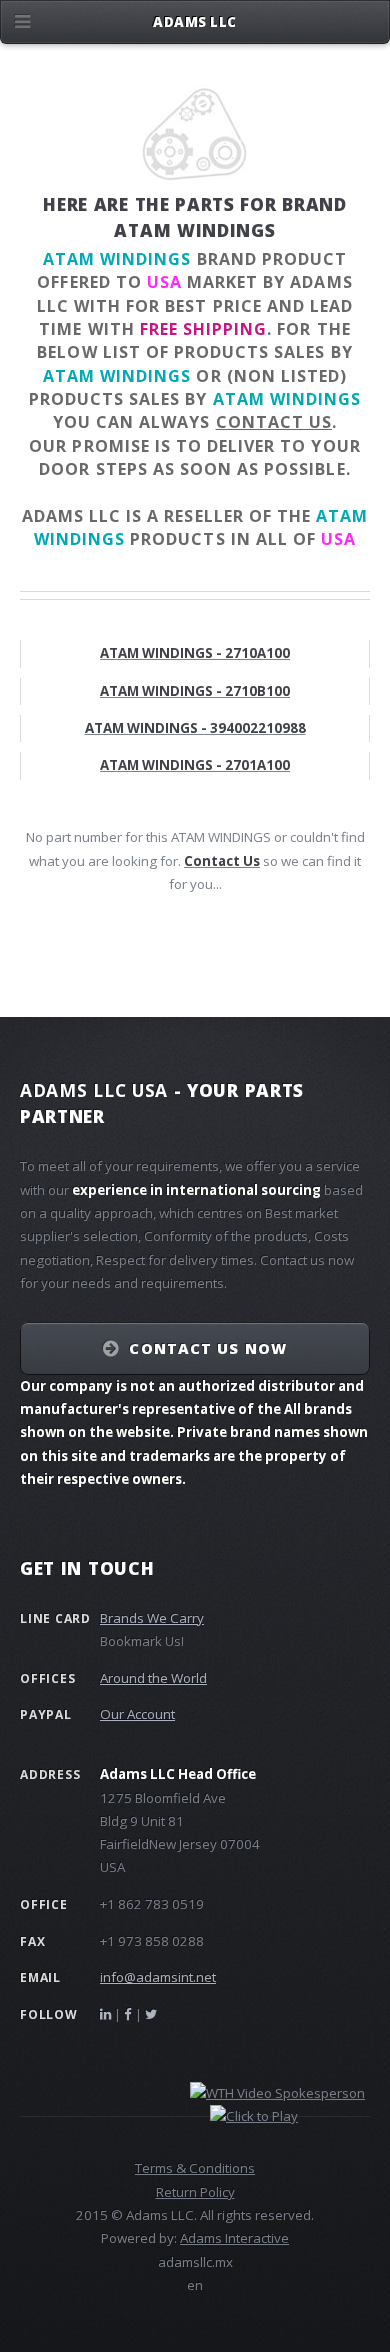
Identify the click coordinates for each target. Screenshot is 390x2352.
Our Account (137, 1714)
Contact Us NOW (207, 1348)
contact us (274, 422)
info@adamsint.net (158, 1977)
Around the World (153, 1678)
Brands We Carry (152, 1618)
